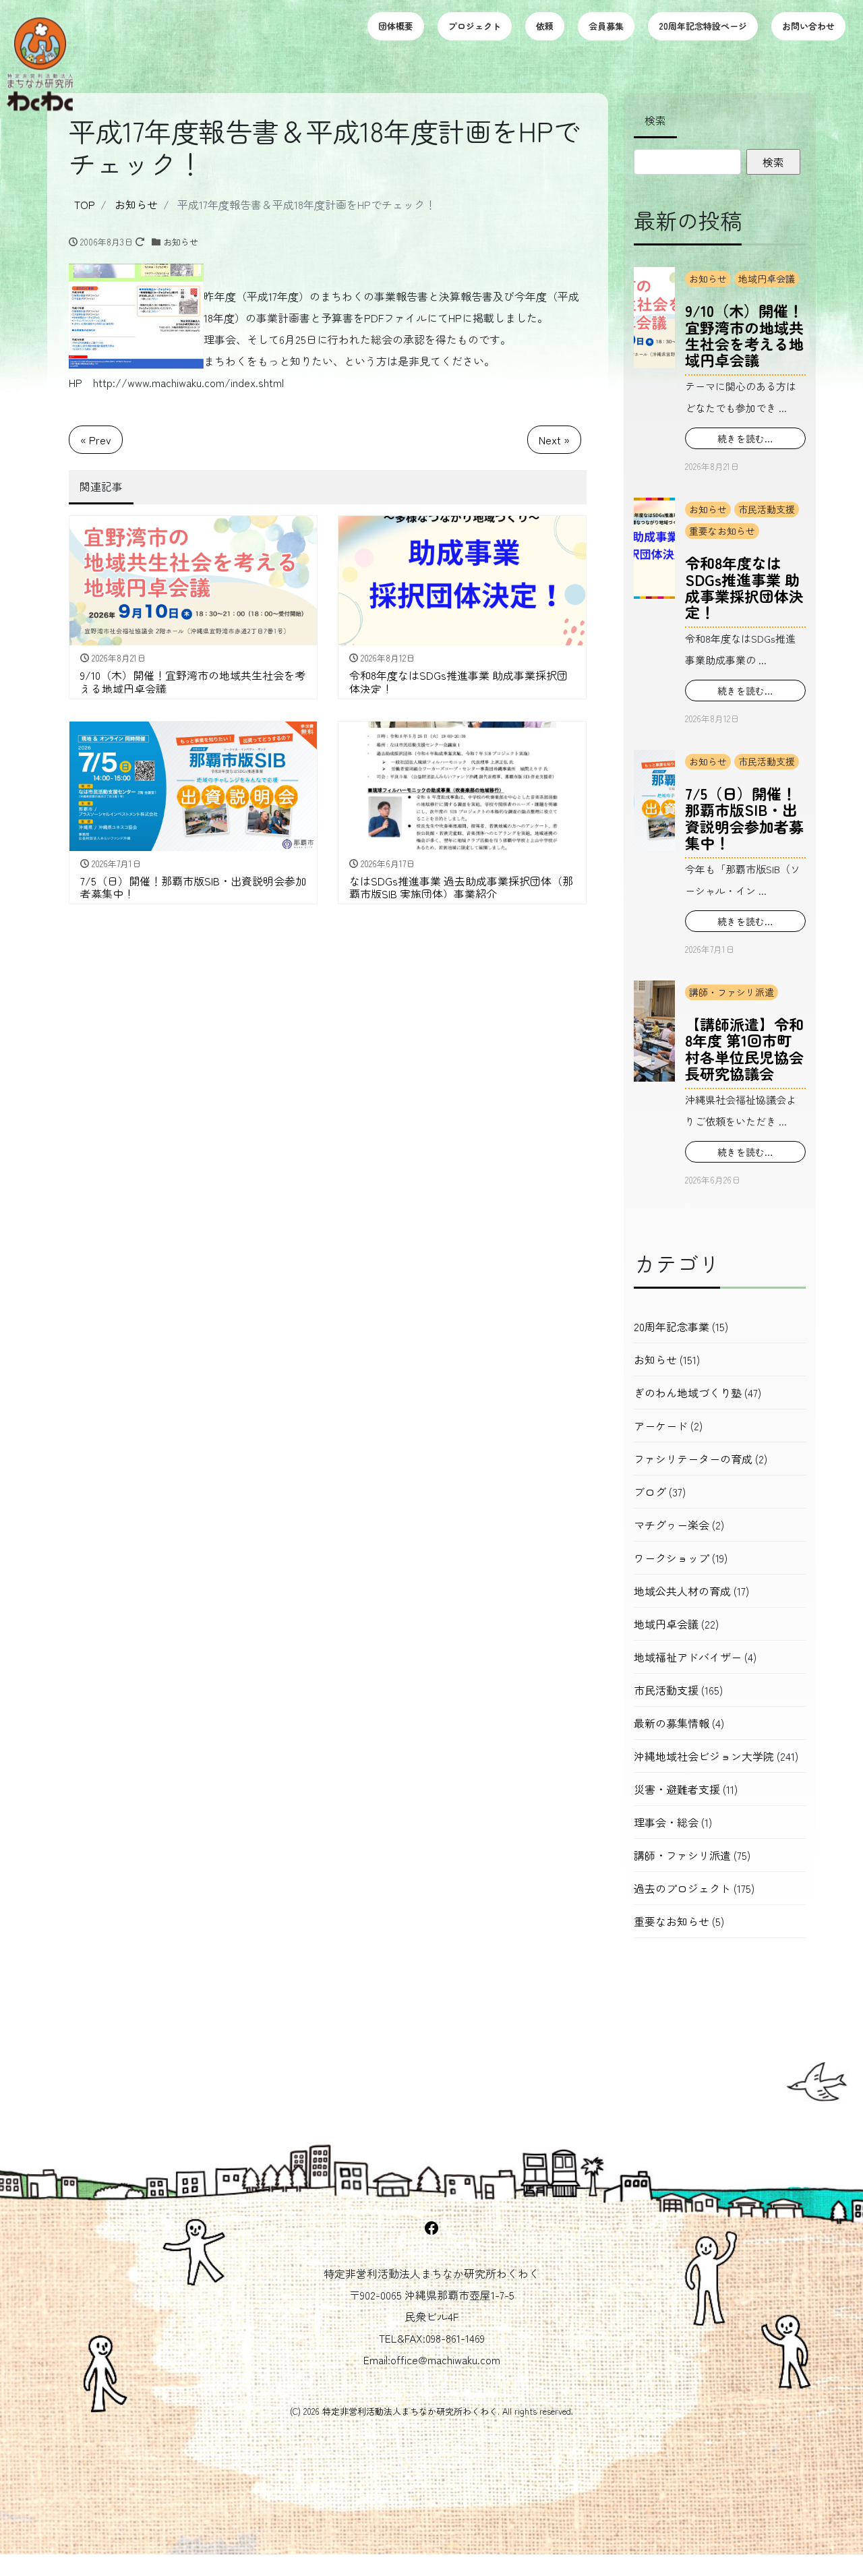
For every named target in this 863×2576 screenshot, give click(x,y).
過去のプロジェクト (682, 1888)
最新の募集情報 (672, 1723)
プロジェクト (475, 26)
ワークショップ (672, 1558)
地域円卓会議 (767, 279)
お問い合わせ (808, 26)
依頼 (545, 26)
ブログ (650, 1492)
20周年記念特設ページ (703, 26)
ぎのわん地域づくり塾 (688, 1393)
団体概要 (396, 26)
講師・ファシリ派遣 (732, 992)
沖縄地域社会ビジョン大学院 (704, 1756)
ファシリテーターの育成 (693, 1459)
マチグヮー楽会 (672, 1525)
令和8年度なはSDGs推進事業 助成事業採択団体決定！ (744, 587)
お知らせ (181, 242)
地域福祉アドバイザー (688, 1657)
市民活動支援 (767, 509)
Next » (554, 440)
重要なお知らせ (722, 531)
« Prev (96, 440)
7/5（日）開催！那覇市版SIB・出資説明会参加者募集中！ (744, 818)
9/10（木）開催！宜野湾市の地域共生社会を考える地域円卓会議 (744, 335)
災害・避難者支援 (677, 1789)
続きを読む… (745, 438)
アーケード (661, 1426)
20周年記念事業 (672, 1326)
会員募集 (606, 26)
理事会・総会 (666, 1822)
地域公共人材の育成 (682, 1591)
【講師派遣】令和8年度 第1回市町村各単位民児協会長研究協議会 (744, 1048)
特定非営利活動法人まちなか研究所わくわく (410, 2411)
